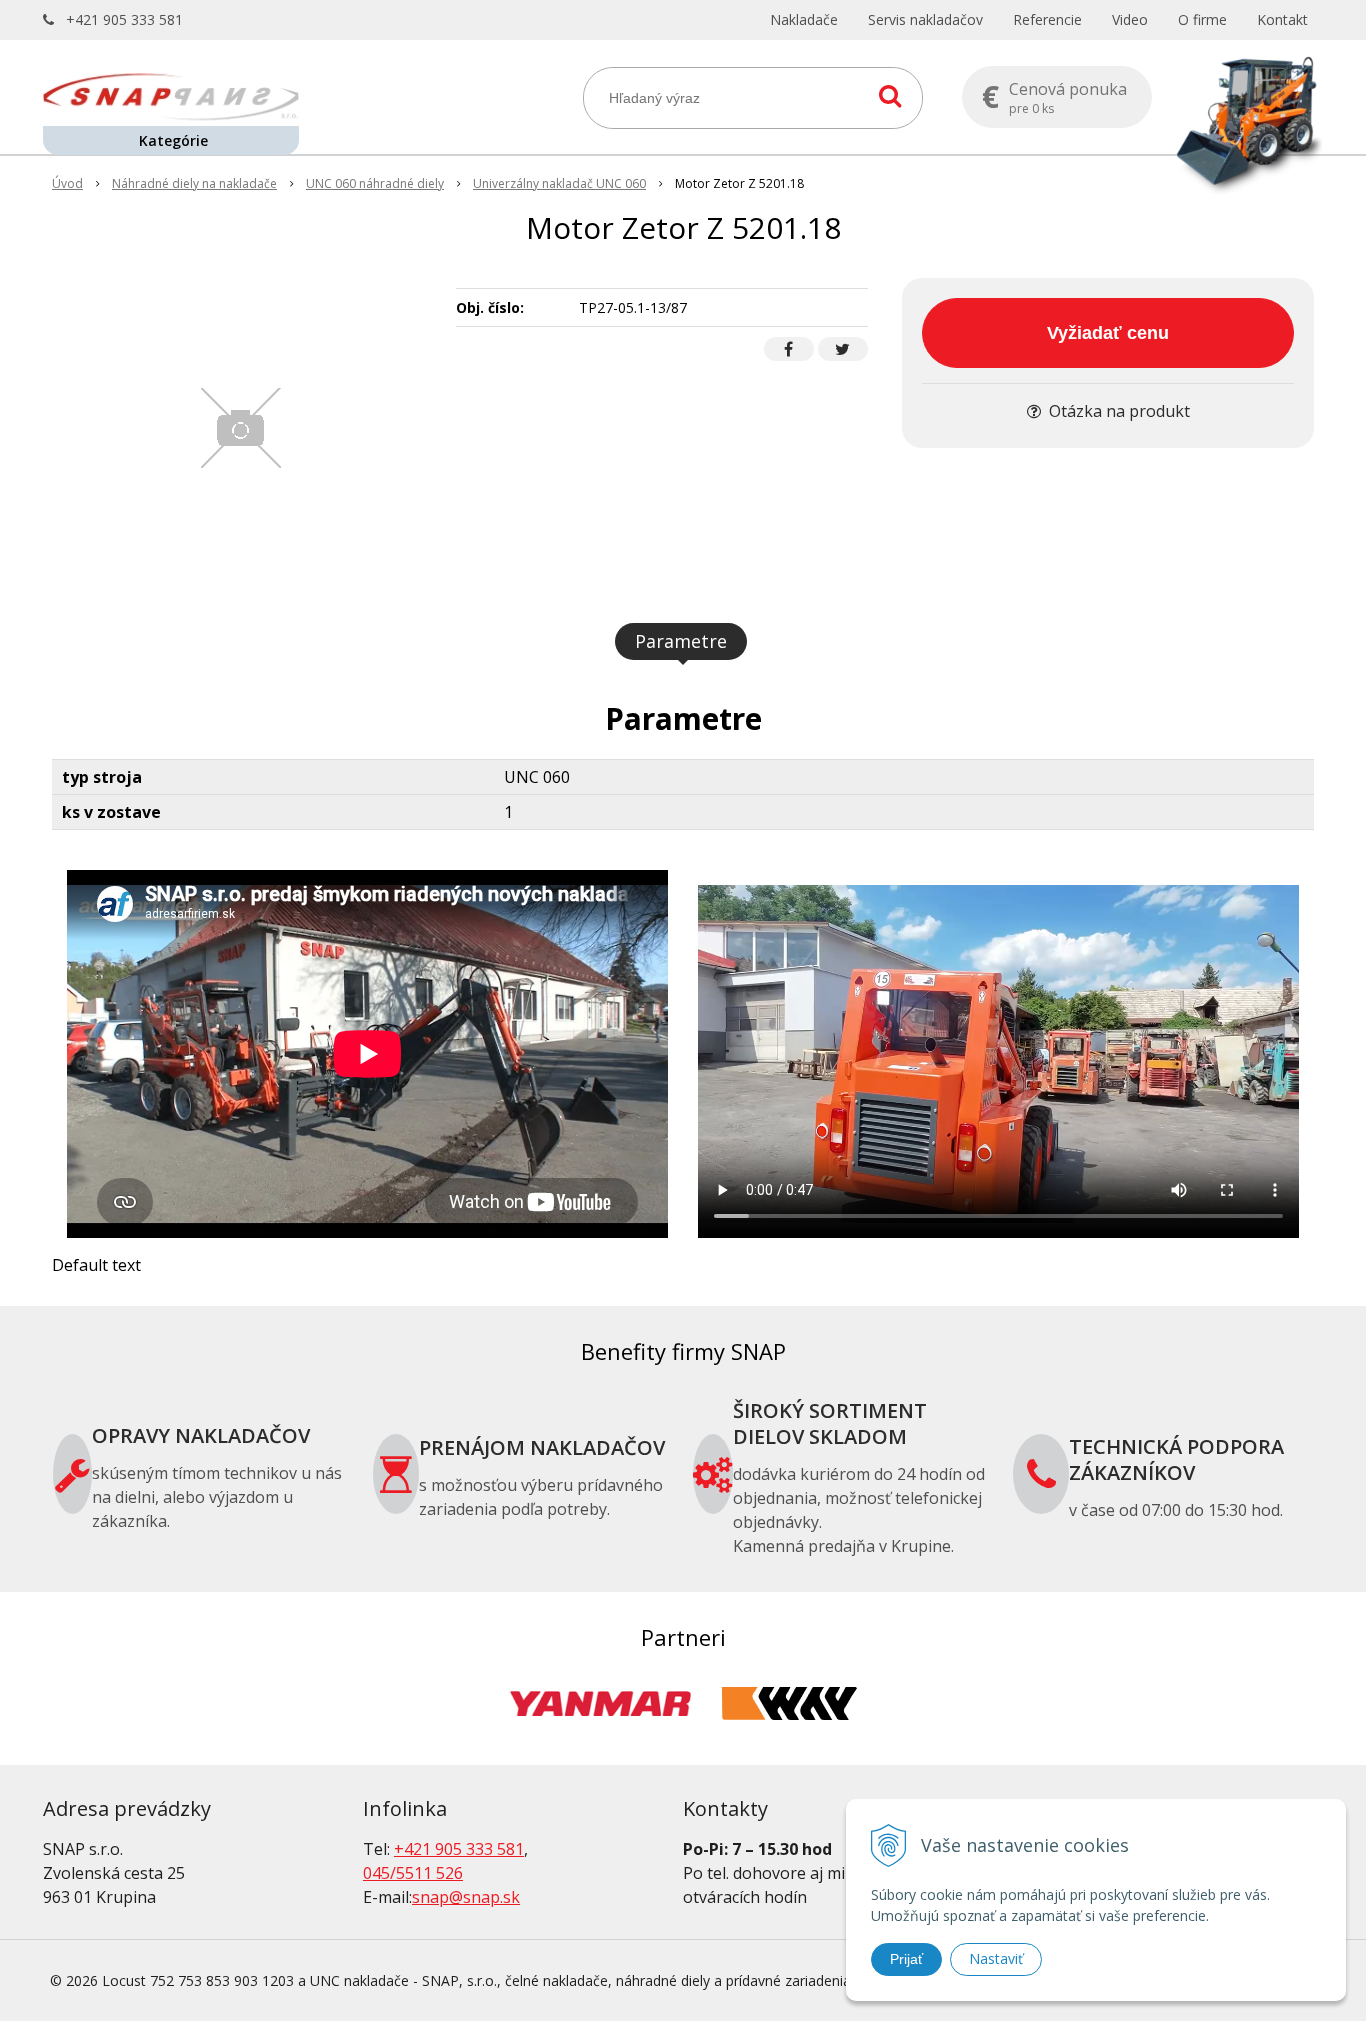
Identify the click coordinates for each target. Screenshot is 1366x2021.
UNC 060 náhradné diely (375, 183)
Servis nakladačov (925, 19)
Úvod (67, 183)
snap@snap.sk (466, 1897)
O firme (1202, 19)
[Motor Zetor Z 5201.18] (241, 428)
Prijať (906, 1959)
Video (1130, 19)
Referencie (1047, 19)
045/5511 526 (413, 1873)
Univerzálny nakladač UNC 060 (559, 183)
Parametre (681, 641)
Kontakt (1282, 19)
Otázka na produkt (1117, 411)
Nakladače (804, 19)
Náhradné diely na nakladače (194, 183)
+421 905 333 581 (124, 19)
